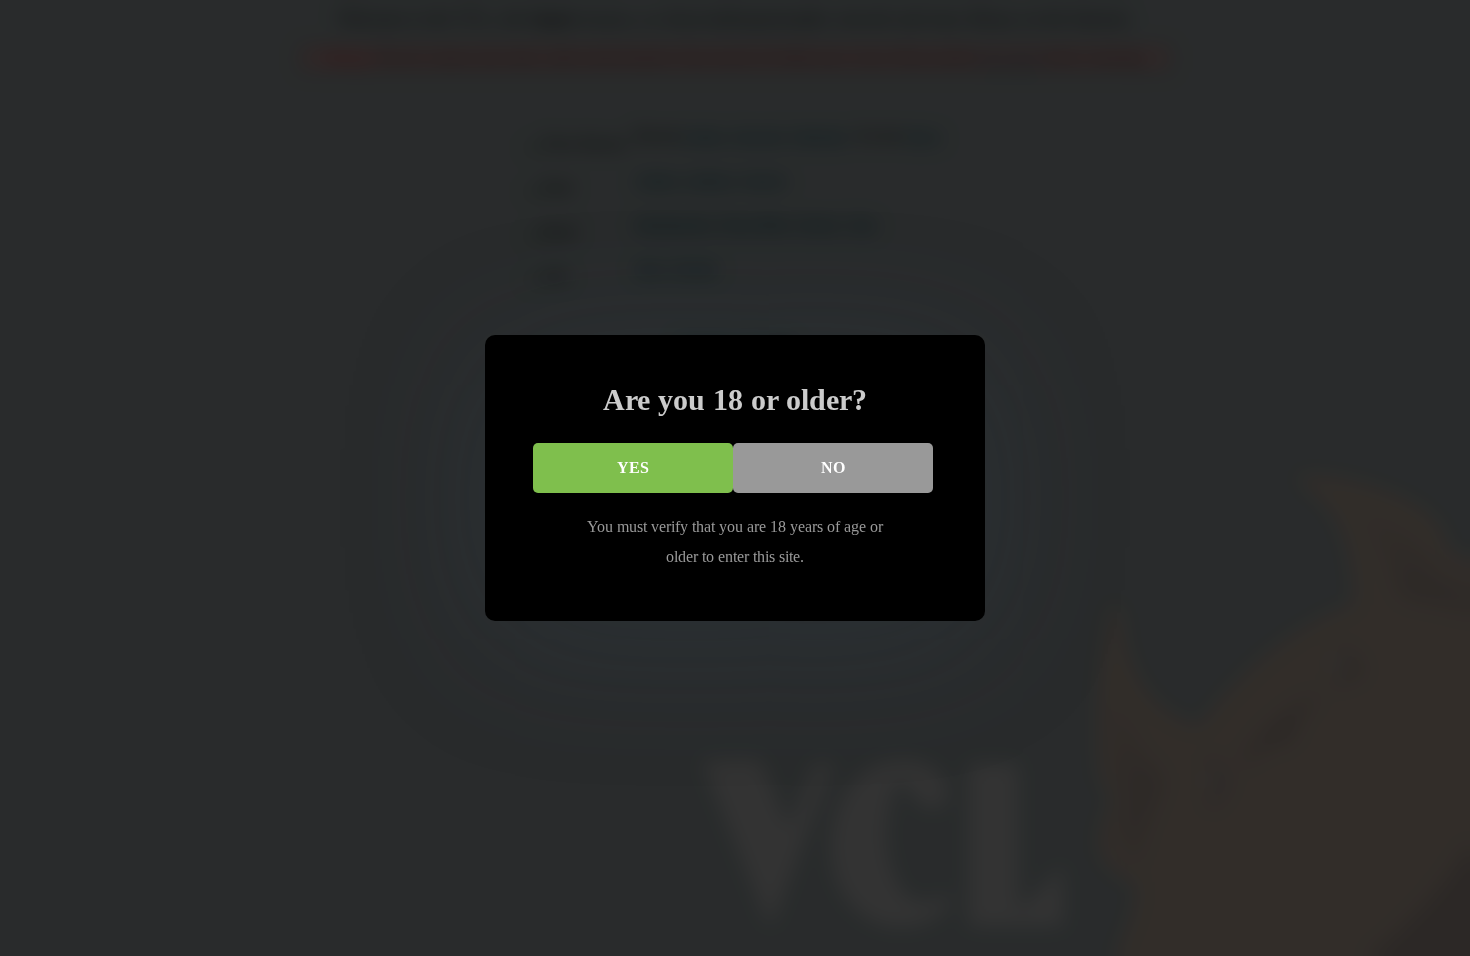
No (833, 467)
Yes (633, 467)
